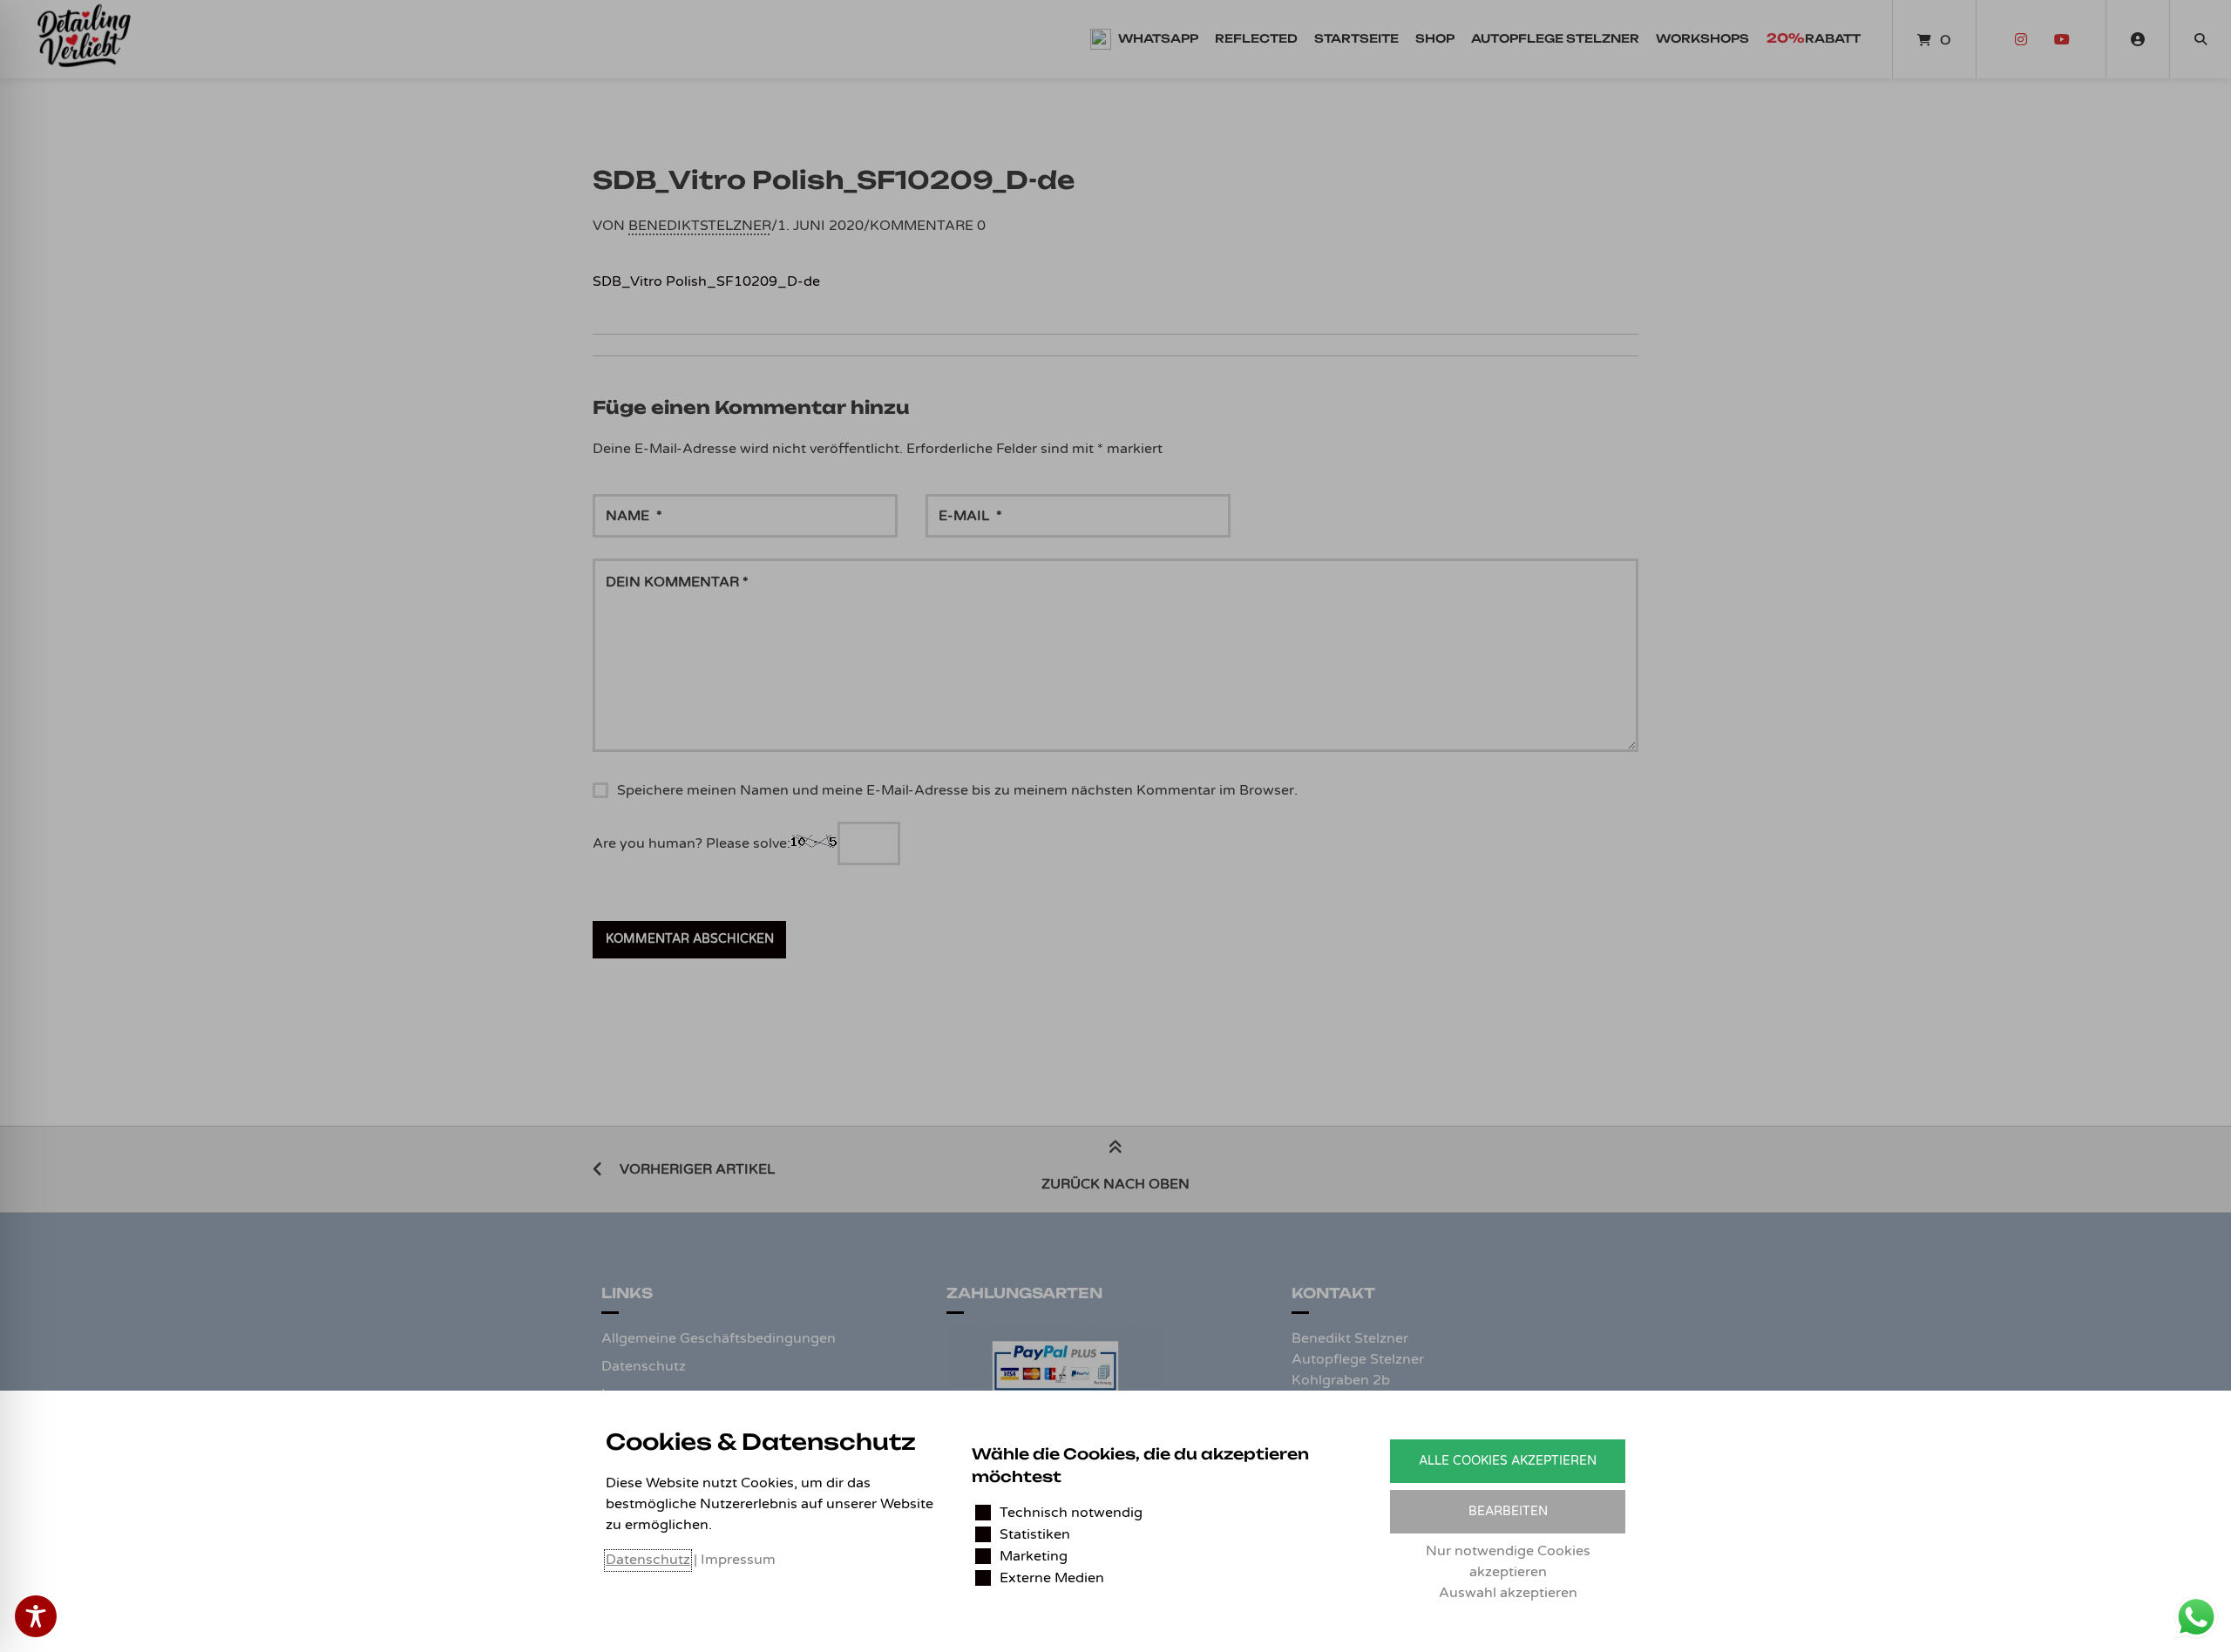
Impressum (738, 1560)
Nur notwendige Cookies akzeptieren (1508, 1561)
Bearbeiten (1508, 1511)
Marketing (1034, 1556)
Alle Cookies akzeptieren (1508, 1461)
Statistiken (1035, 1534)
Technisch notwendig (1071, 1513)
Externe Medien (1052, 1578)
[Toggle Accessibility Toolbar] (36, 1616)
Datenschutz (648, 1560)
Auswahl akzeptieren (1508, 1593)
